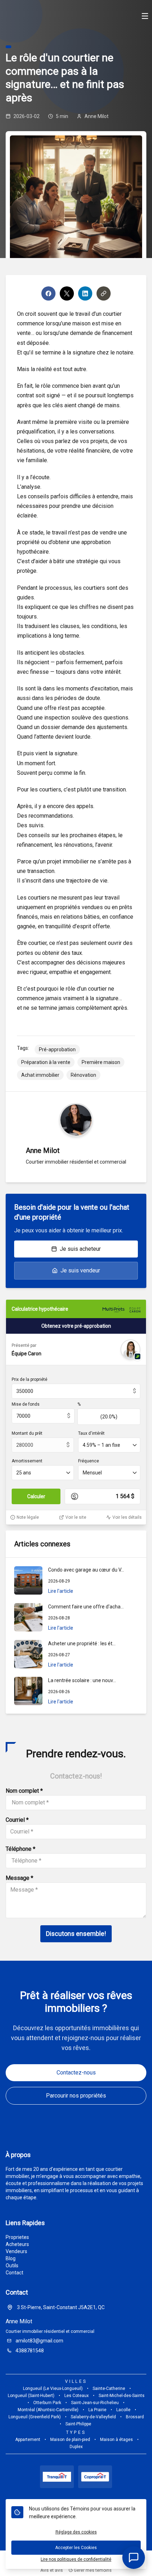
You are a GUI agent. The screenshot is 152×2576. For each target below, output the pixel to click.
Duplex (76, 2447)
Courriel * (17, 1820)
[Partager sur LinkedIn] (85, 293)
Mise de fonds (26, 1404)
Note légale (28, 1517)
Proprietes (17, 2237)
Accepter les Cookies (76, 2548)
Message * (19, 1878)
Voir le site (76, 1517)
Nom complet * (24, 1791)
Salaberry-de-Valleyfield (93, 2417)
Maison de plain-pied (70, 2440)
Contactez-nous (76, 2073)
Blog (11, 2258)
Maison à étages (116, 2440)
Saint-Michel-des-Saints (122, 2396)
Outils (12, 2266)
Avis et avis (52, 2570)
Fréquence (89, 1461)
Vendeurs (16, 2251)
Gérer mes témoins (92, 2570)
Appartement (28, 2440)
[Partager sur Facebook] (48, 293)
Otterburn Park (47, 2403)
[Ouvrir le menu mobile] (145, 17)
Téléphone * (21, 1849)
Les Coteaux (77, 2396)
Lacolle (123, 2410)
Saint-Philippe (78, 2424)
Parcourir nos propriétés (76, 2096)
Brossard (135, 2417)
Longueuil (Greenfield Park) (35, 2417)
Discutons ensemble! (76, 1934)
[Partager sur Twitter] (67, 293)
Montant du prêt (27, 1433)
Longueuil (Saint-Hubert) (31, 2396)
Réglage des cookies (76, 2532)
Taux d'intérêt (91, 1433)
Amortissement (27, 1461)
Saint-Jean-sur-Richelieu (95, 2403)
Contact (14, 2273)
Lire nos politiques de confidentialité (76, 2559)
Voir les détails (127, 1517)
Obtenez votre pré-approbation (76, 1326)
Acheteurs (17, 2244)
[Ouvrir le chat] (134, 2558)
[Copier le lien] (104, 293)
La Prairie (97, 2410)
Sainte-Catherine (109, 2389)
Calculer (36, 1496)
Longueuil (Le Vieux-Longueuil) (53, 2389)
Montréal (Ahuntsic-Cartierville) (48, 2410)
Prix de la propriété (30, 1379)
